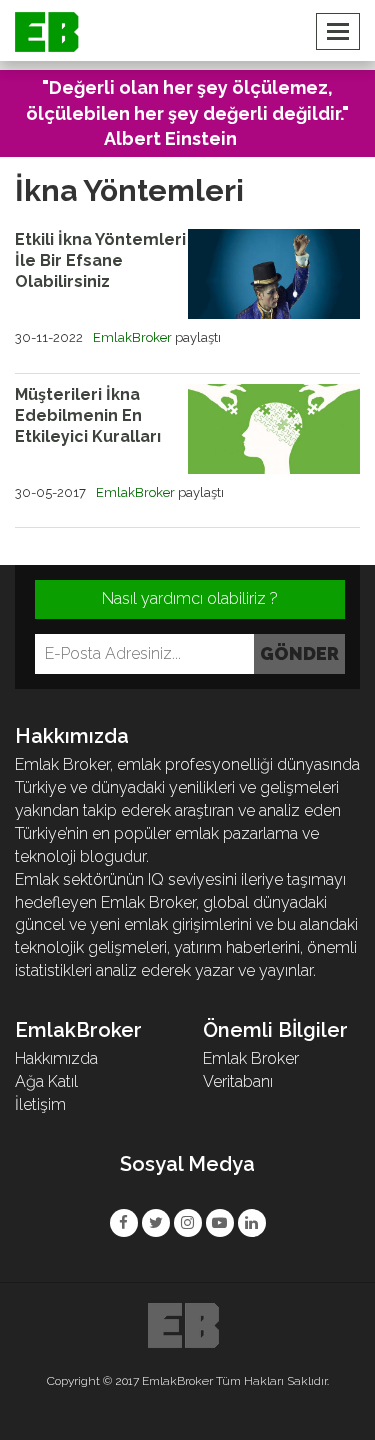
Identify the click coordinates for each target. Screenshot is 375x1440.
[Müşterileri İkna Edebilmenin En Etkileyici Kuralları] (274, 429)
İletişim (40, 1104)
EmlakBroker (132, 337)
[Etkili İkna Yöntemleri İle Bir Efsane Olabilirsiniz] (274, 274)
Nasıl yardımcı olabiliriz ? (190, 598)
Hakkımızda (56, 1058)
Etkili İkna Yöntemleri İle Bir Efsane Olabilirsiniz (100, 260)
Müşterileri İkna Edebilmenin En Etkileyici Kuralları (88, 415)
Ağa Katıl (46, 1081)
